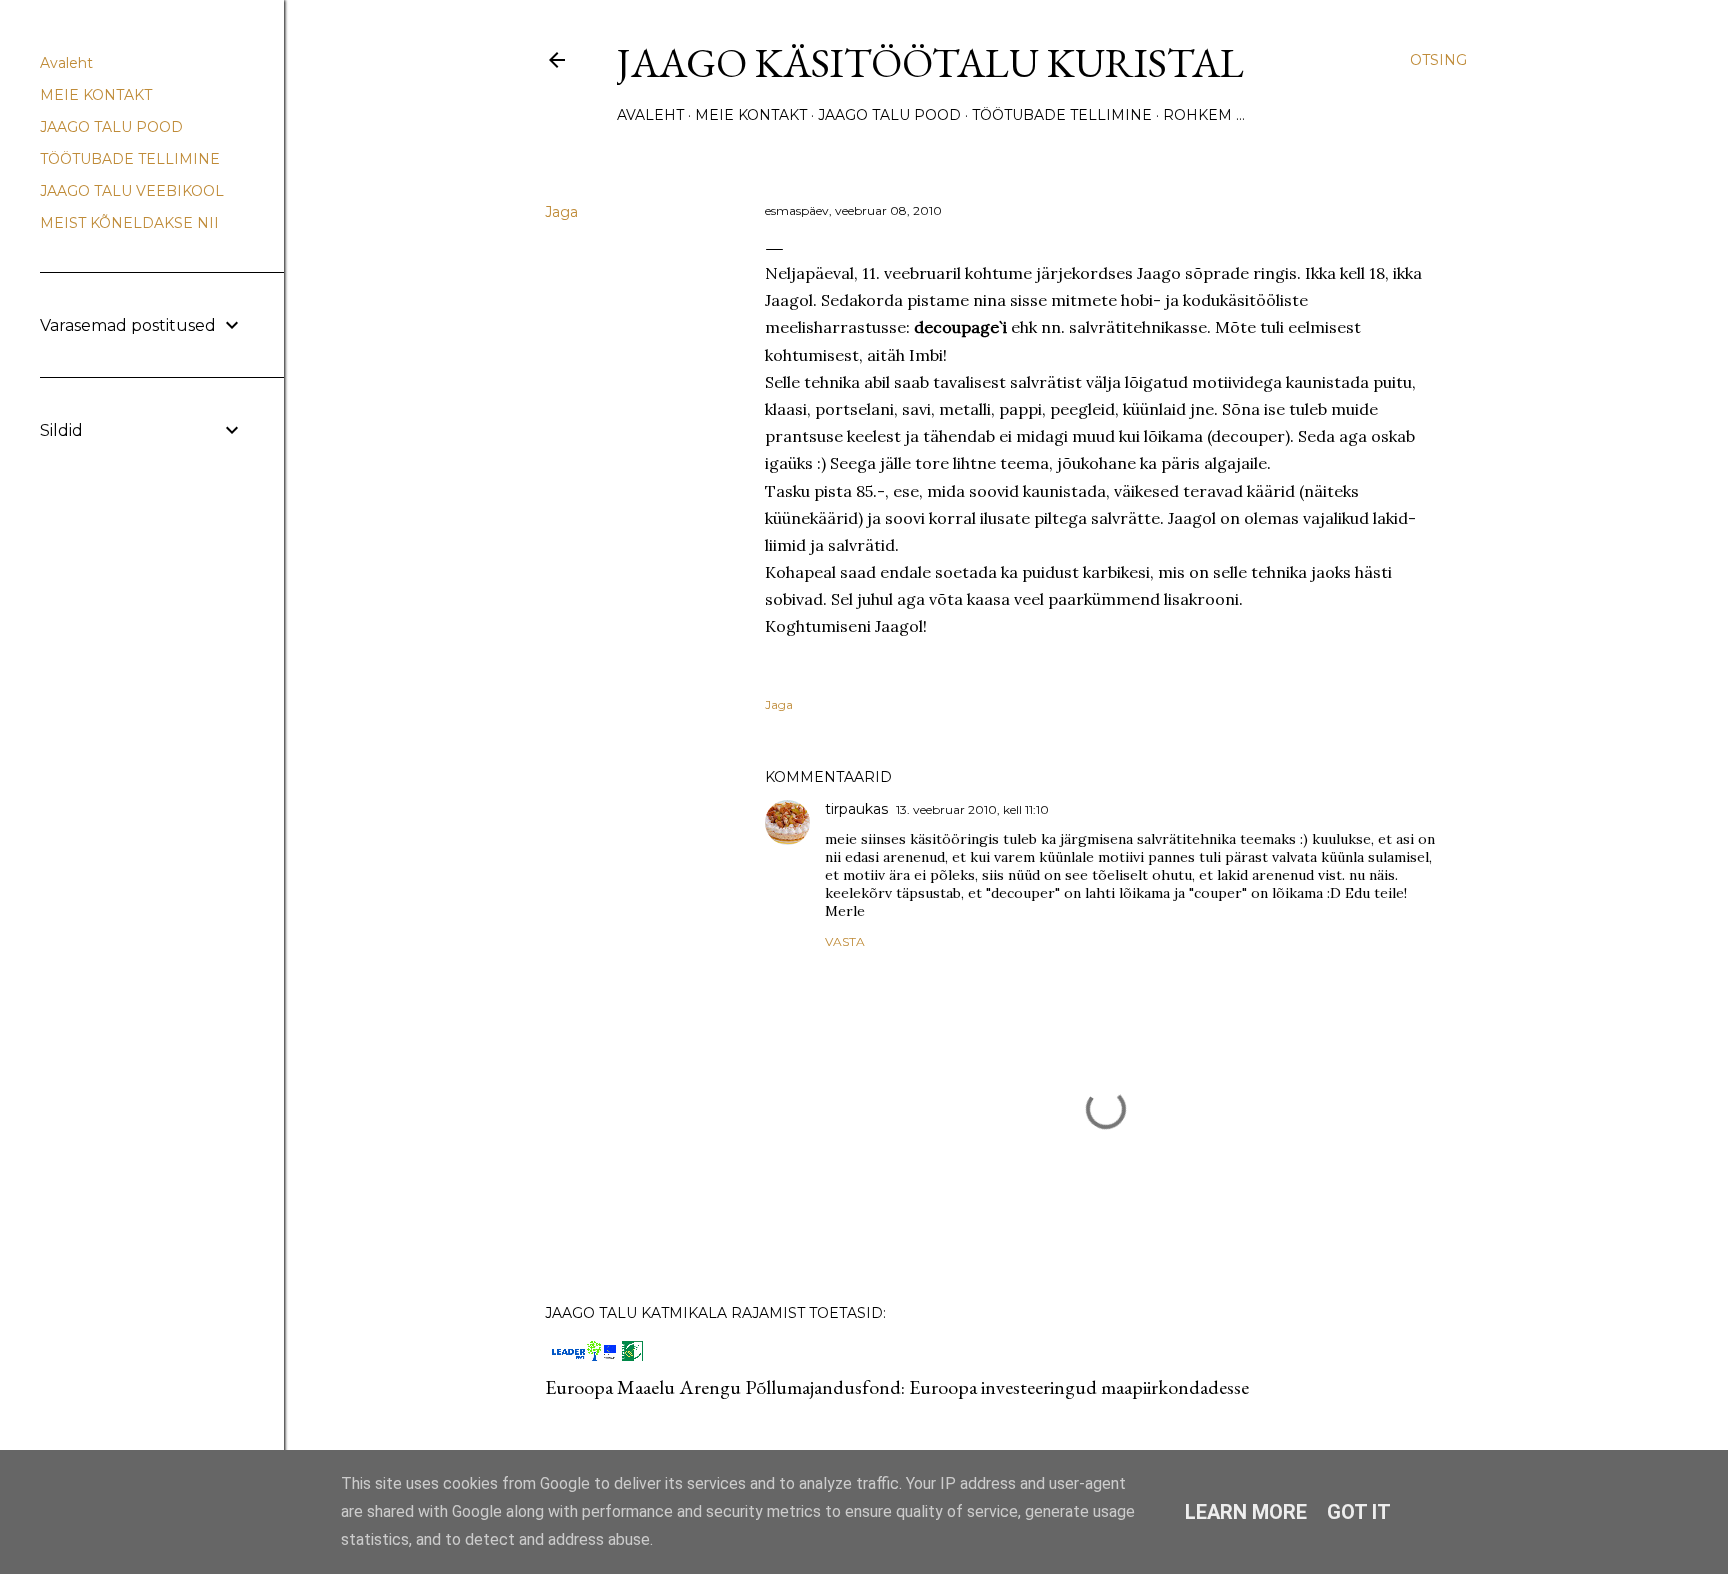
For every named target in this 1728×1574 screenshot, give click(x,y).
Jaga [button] (561, 212)
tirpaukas (856, 809)
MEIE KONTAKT (751, 115)
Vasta (845, 941)
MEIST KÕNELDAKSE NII (129, 223)
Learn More (1246, 1512)
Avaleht (650, 115)
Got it (1359, 1512)
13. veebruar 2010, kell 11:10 (972, 809)
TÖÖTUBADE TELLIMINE (1062, 115)
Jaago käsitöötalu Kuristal (930, 62)
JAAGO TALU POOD (889, 115)
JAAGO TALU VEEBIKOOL (132, 191)
